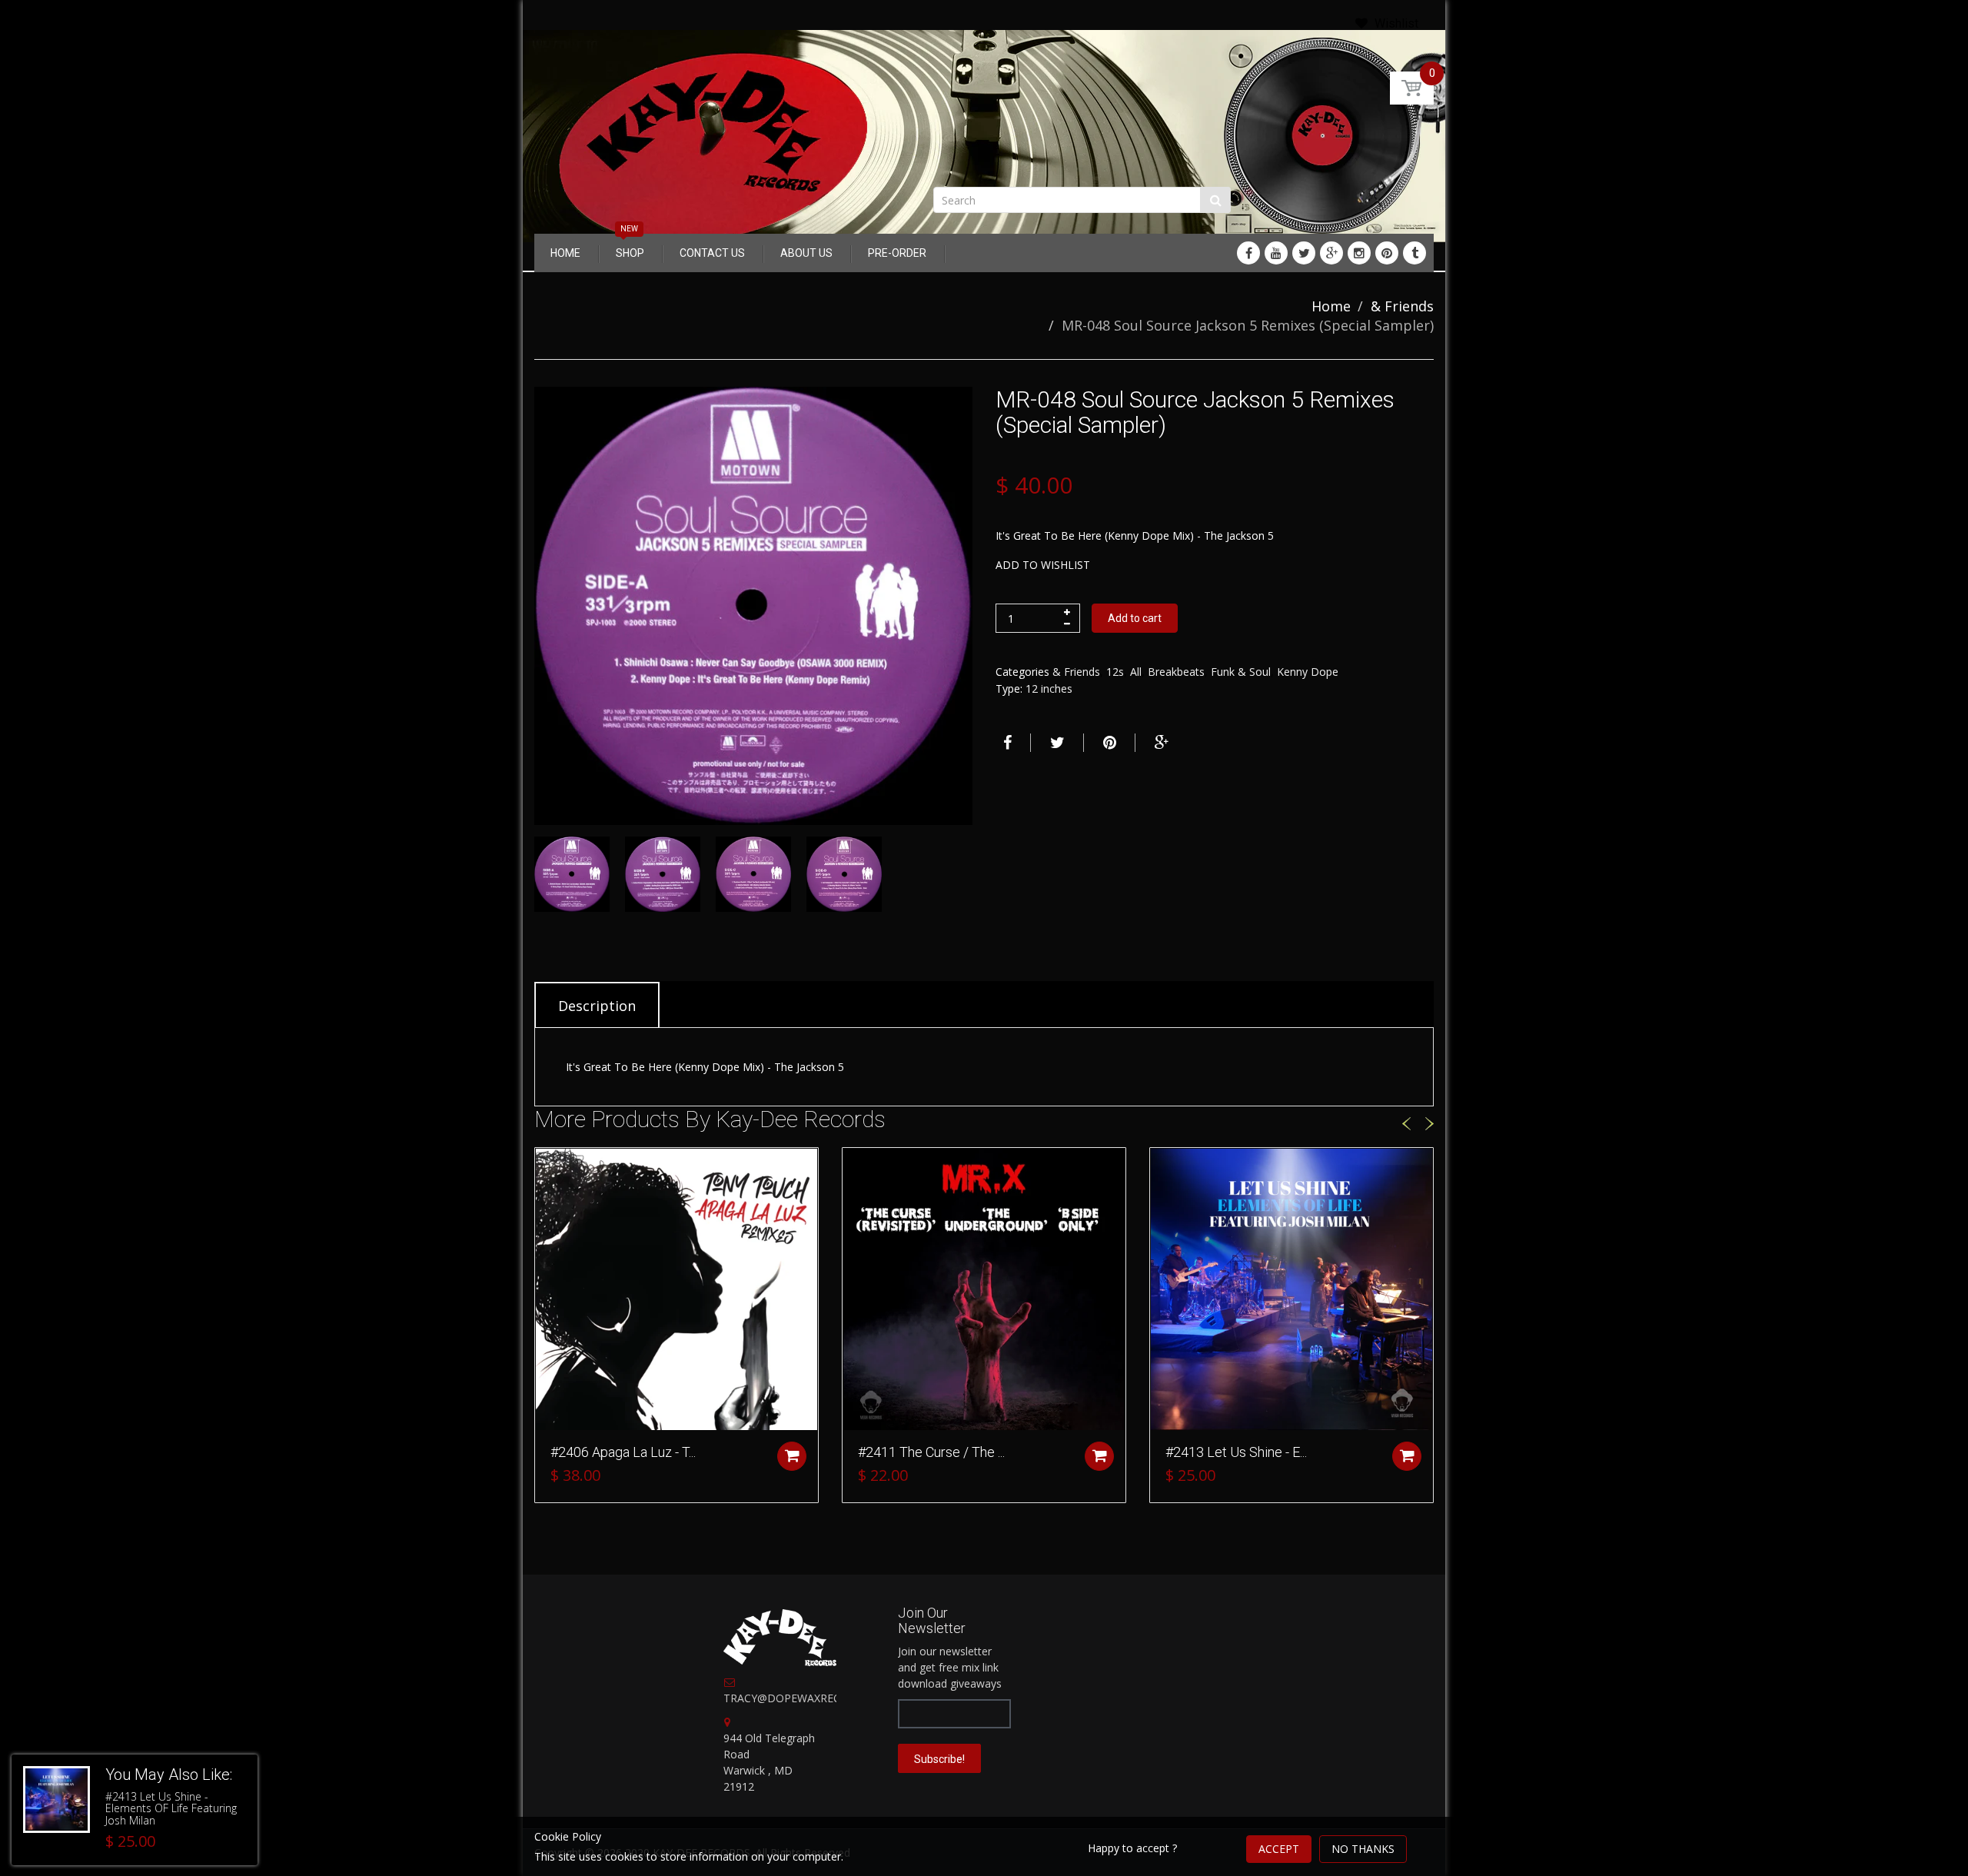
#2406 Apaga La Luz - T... (623, 1452)
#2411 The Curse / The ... (931, 1452)
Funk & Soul (1241, 672)
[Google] (1331, 253)
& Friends (1402, 306)
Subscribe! (939, 1759)
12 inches (1049, 689)
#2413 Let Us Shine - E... (1236, 1452)
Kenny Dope (1308, 672)
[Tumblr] (1414, 253)
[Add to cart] (792, 1456)
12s (1115, 672)
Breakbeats (1176, 672)
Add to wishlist (1043, 565)
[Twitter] (1304, 253)
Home (1331, 306)
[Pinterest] (1387, 253)
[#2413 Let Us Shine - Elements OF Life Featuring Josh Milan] (57, 1799)
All (1136, 672)
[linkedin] (1276, 253)
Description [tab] (597, 1006)
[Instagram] (1359, 253)
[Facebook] (1248, 253)
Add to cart (1135, 618)
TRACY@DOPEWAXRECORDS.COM (811, 1698)
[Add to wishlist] (547, 1167)
